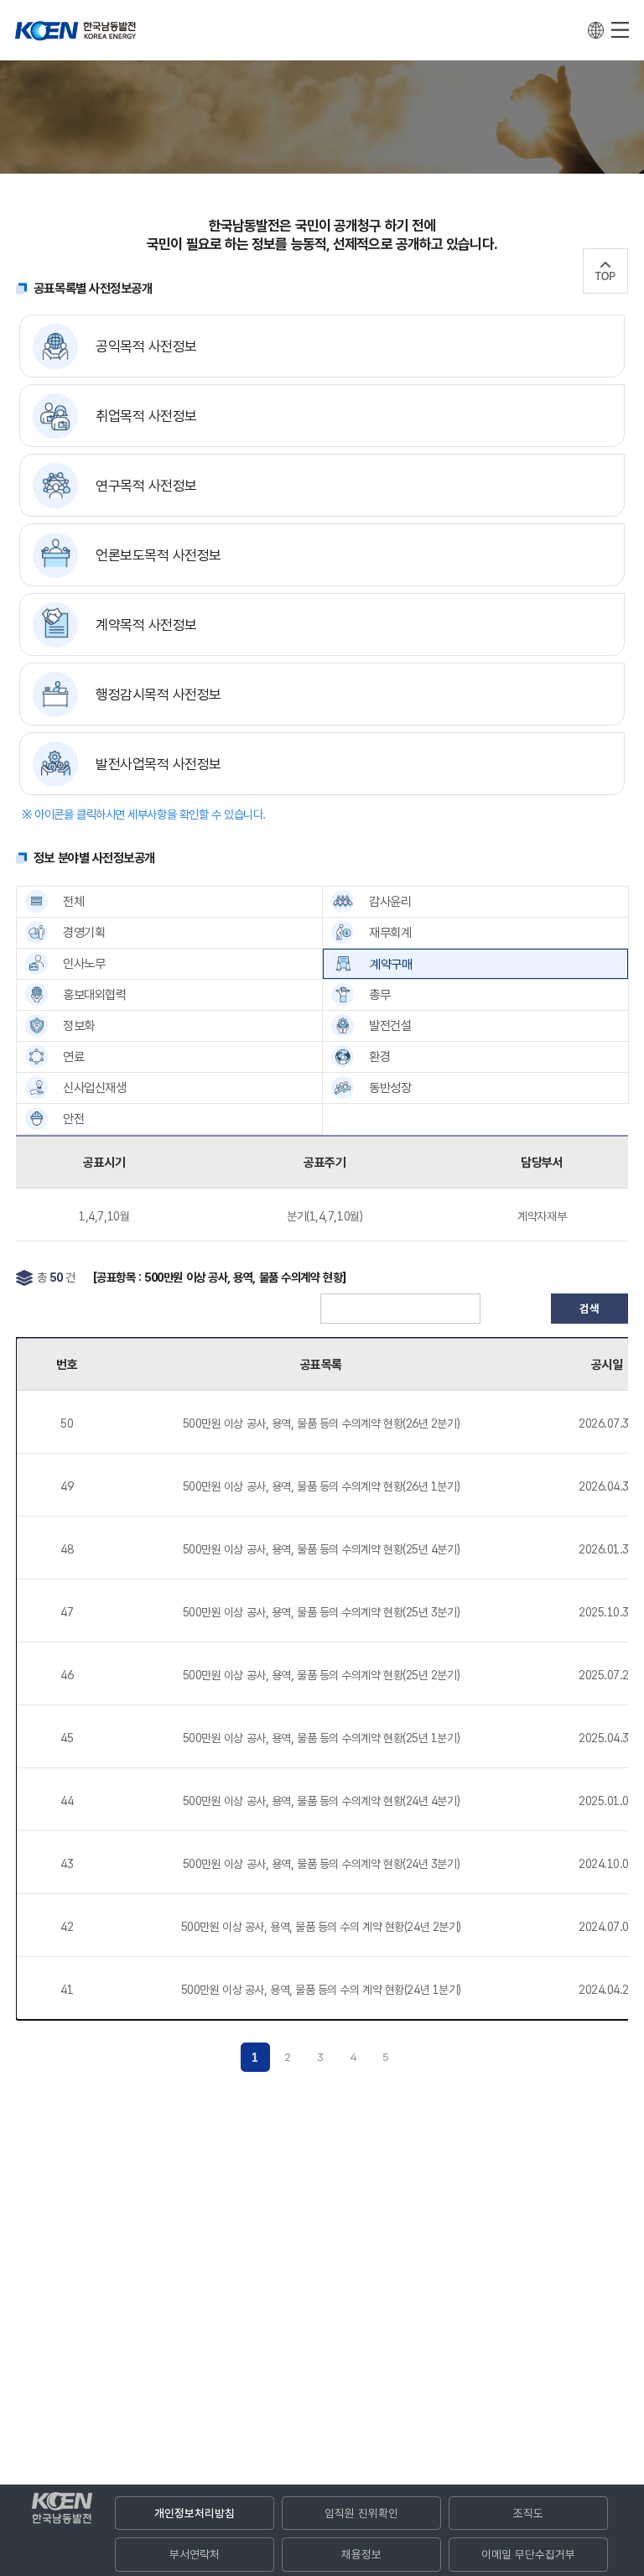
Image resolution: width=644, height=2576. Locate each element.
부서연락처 (195, 2554)
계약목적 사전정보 (146, 625)
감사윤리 (390, 901)
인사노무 (84, 963)
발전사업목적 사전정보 (158, 764)
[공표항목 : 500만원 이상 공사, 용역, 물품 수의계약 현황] (220, 1277)
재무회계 (390, 932)
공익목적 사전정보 (146, 346)
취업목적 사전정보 (146, 416)
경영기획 (84, 932)
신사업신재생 (94, 1088)
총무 (379, 994)
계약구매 (391, 964)
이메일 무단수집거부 (528, 2554)
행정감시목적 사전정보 (158, 695)
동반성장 (390, 1088)
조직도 (528, 2513)
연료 (73, 1056)
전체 (73, 901)
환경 (379, 1056)
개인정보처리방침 (195, 2513)
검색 (589, 1309)
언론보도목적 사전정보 (158, 555)
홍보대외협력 (94, 994)
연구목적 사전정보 (146, 486)
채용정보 (361, 2554)
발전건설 (390, 1025)
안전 (73, 1119)
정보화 (79, 1025)
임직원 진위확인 (361, 2513)
